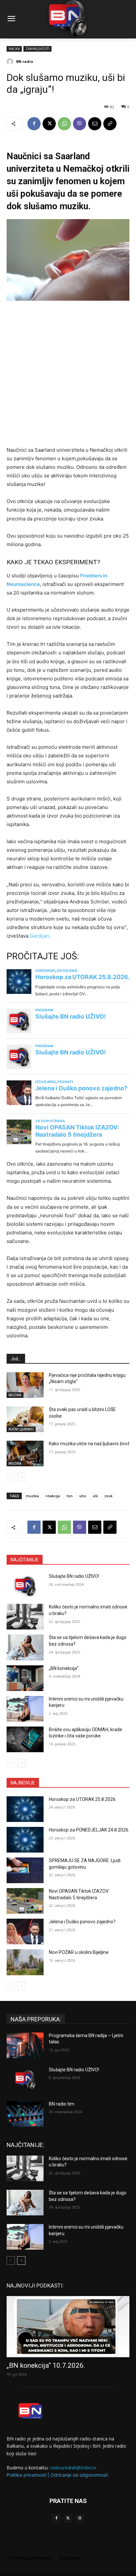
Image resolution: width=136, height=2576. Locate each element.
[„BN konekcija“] (25, 1678)
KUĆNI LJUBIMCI (21, 1429)
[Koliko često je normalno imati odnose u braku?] (25, 1617)
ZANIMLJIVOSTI (37, 49)
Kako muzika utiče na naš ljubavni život (89, 1444)
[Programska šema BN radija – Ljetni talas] (25, 2045)
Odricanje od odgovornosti (79, 2475)
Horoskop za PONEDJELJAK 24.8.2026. (89, 1830)
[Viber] (80, 124)
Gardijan (39, 936)
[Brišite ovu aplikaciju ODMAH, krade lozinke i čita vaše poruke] (25, 1739)
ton (70, 1496)
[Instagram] (80, 2518)
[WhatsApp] (64, 124)
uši (95, 1496)
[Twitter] (68, 2518)
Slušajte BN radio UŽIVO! (74, 1576)
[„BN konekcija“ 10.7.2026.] (68, 2327)
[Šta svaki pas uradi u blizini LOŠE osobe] (25, 1419)
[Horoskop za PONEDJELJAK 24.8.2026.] (25, 1840)
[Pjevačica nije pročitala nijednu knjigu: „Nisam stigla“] (25, 1385)
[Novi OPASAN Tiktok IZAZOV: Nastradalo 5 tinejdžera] (25, 1901)
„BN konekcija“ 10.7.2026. (46, 2365)
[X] (49, 124)
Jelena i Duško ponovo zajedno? (82, 1922)
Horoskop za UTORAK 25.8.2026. (83, 1799)
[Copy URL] (110, 124)
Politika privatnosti (26, 2475)
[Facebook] (34, 124)
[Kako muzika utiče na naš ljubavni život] (25, 1453)
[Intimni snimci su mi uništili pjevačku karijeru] (25, 1709)
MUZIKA (15, 1395)
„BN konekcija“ (64, 1668)
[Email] (95, 124)
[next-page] (21, 1477)
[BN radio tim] (25, 2114)
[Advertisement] (68, 378)
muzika (32, 1496)
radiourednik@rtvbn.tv (73, 2468)
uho (83, 1496)
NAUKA (14, 49)
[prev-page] (11, 1477)
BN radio (25, 61)
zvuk (108, 1496)
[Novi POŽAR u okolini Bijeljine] (25, 1962)
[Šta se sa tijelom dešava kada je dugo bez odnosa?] (25, 1647)
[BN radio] (11, 62)
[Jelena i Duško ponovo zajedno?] (25, 1932)
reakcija (53, 1496)
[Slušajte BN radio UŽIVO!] (25, 1586)
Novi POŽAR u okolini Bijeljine (79, 1952)
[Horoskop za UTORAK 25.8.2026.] (25, 1809)
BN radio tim (62, 2104)
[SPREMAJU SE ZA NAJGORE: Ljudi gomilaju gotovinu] (25, 1870)
